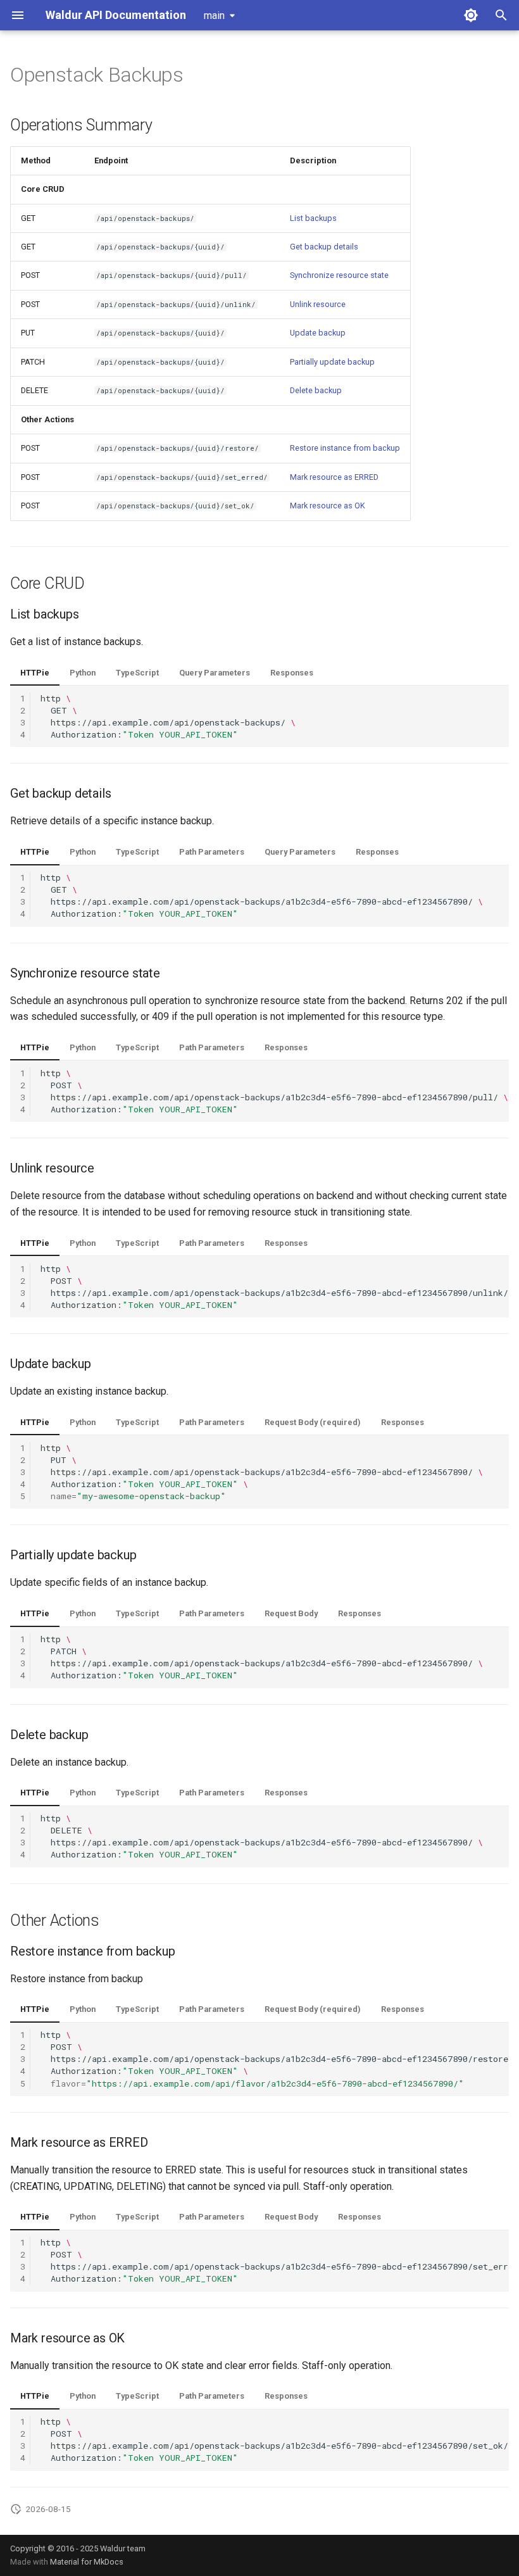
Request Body (291, 1613)
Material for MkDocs (87, 2562)
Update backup (318, 333)
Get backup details (324, 247)
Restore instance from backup (345, 448)
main (214, 16)
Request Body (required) (313, 1422)
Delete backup (316, 390)
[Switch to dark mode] (471, 15)
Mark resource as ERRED (334, 477)
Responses (292, 673)
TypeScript (137, 673)
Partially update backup (332, 362)
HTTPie (35, 673)
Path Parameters (212, 852)
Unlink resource (318, 304)
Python (83, 673)
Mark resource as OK (328, 506)
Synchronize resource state (339, 275)
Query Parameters (215, 673)
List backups (313, 218)
